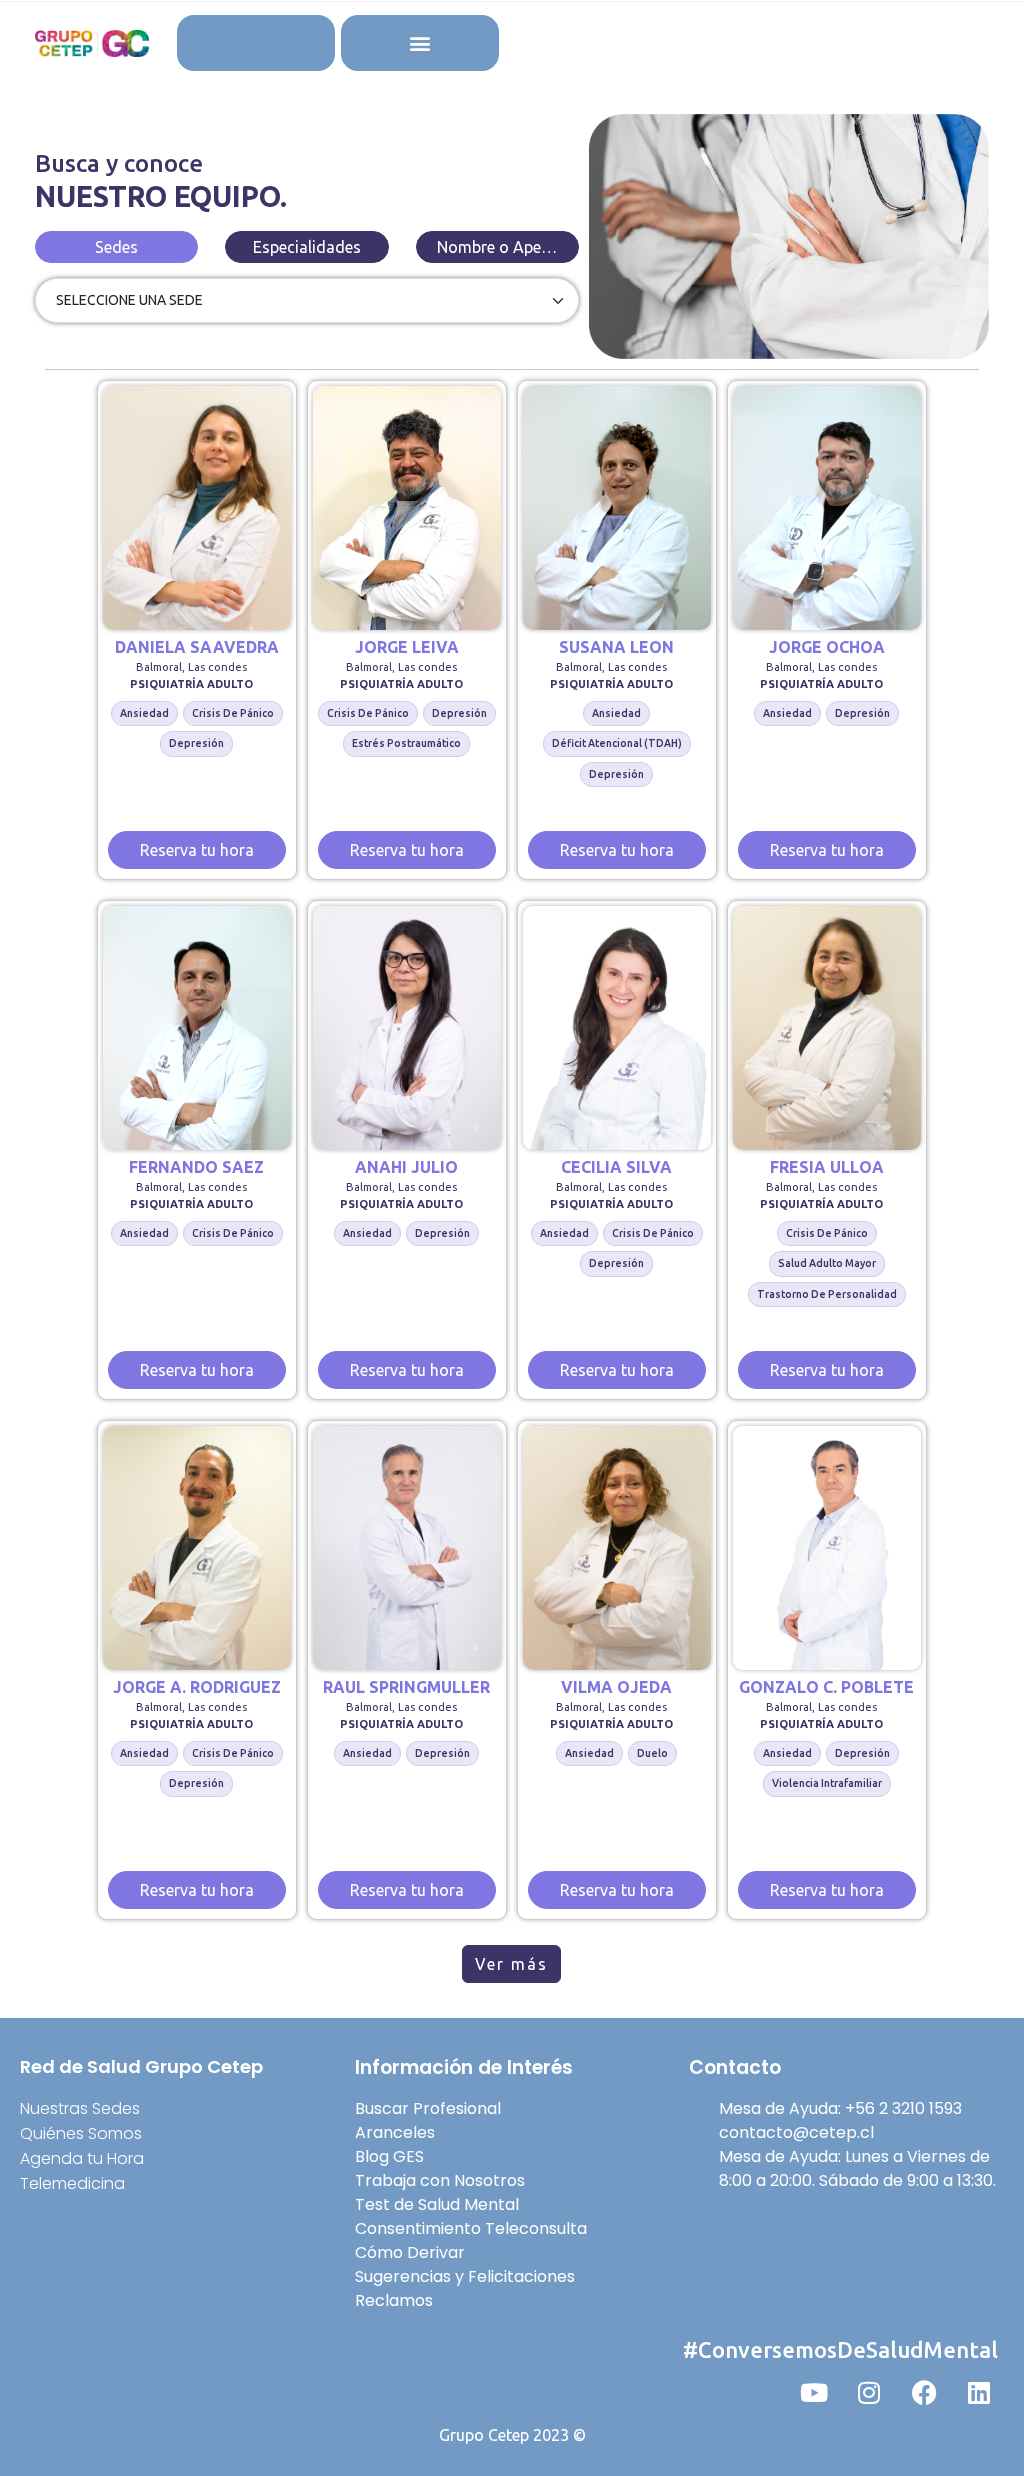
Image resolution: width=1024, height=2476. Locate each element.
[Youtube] (814, 2392)
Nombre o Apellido (505, 247)
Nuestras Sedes (80, 2108)
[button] (419, 43)
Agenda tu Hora (82, 2158)
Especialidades (307, 247)
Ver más (511, 1964)
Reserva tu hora (197, 850)
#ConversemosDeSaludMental (840, 2349)
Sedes (116, 247)
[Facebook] (924, 2392)
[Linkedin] (979, 2392)
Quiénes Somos (81, 2133)
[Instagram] (869, 2392)
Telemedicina (72, 2183)
